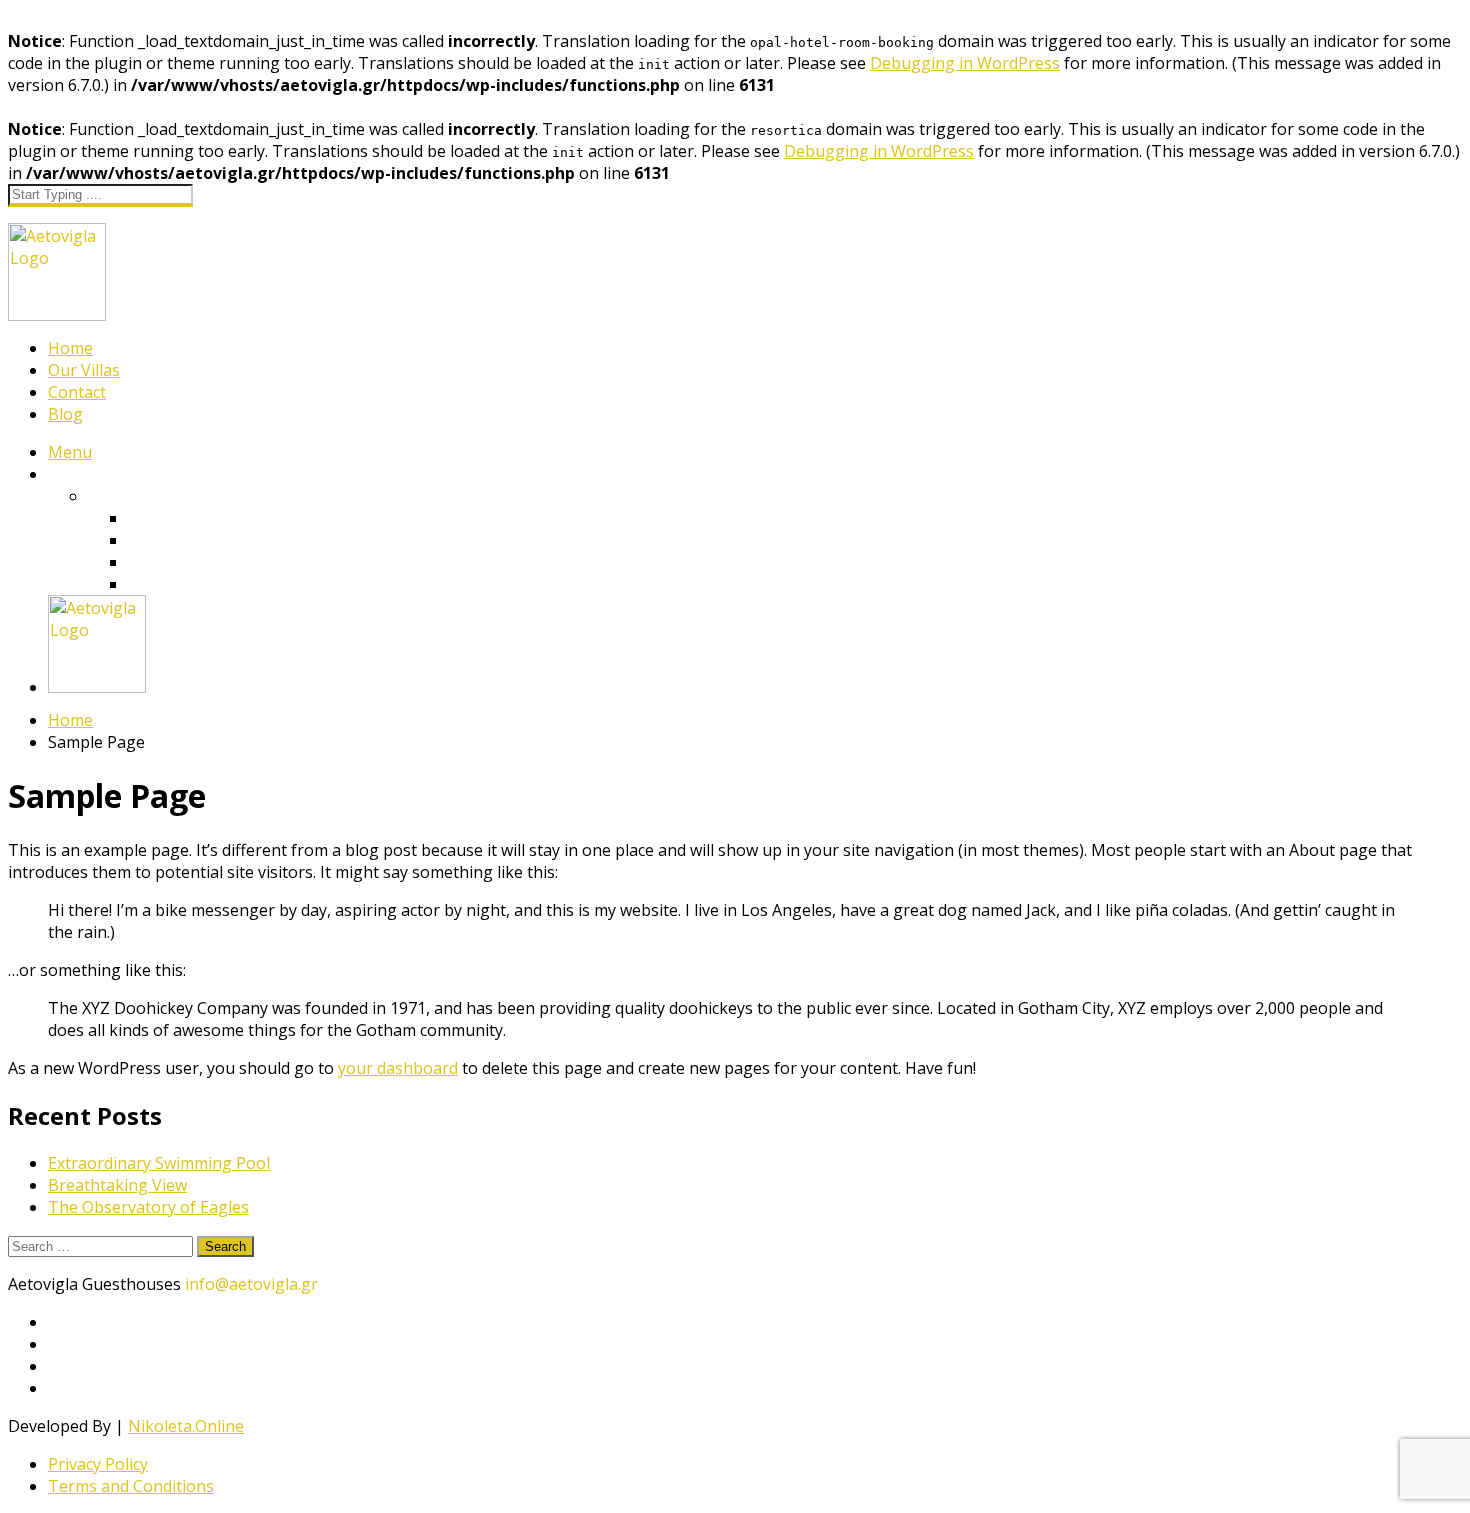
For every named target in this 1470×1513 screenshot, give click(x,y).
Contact (77, 392)
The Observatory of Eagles (148, 1207)
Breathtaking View (117, 1185)
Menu (70, 452)
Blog (65, 414)
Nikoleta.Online (186, 1426)
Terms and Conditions (131, 1486)
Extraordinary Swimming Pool (159, 1163)
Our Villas (84, 370)
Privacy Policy (98, 1464)
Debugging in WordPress (965, 63)
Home (70, 348)
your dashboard (398, 1068)
